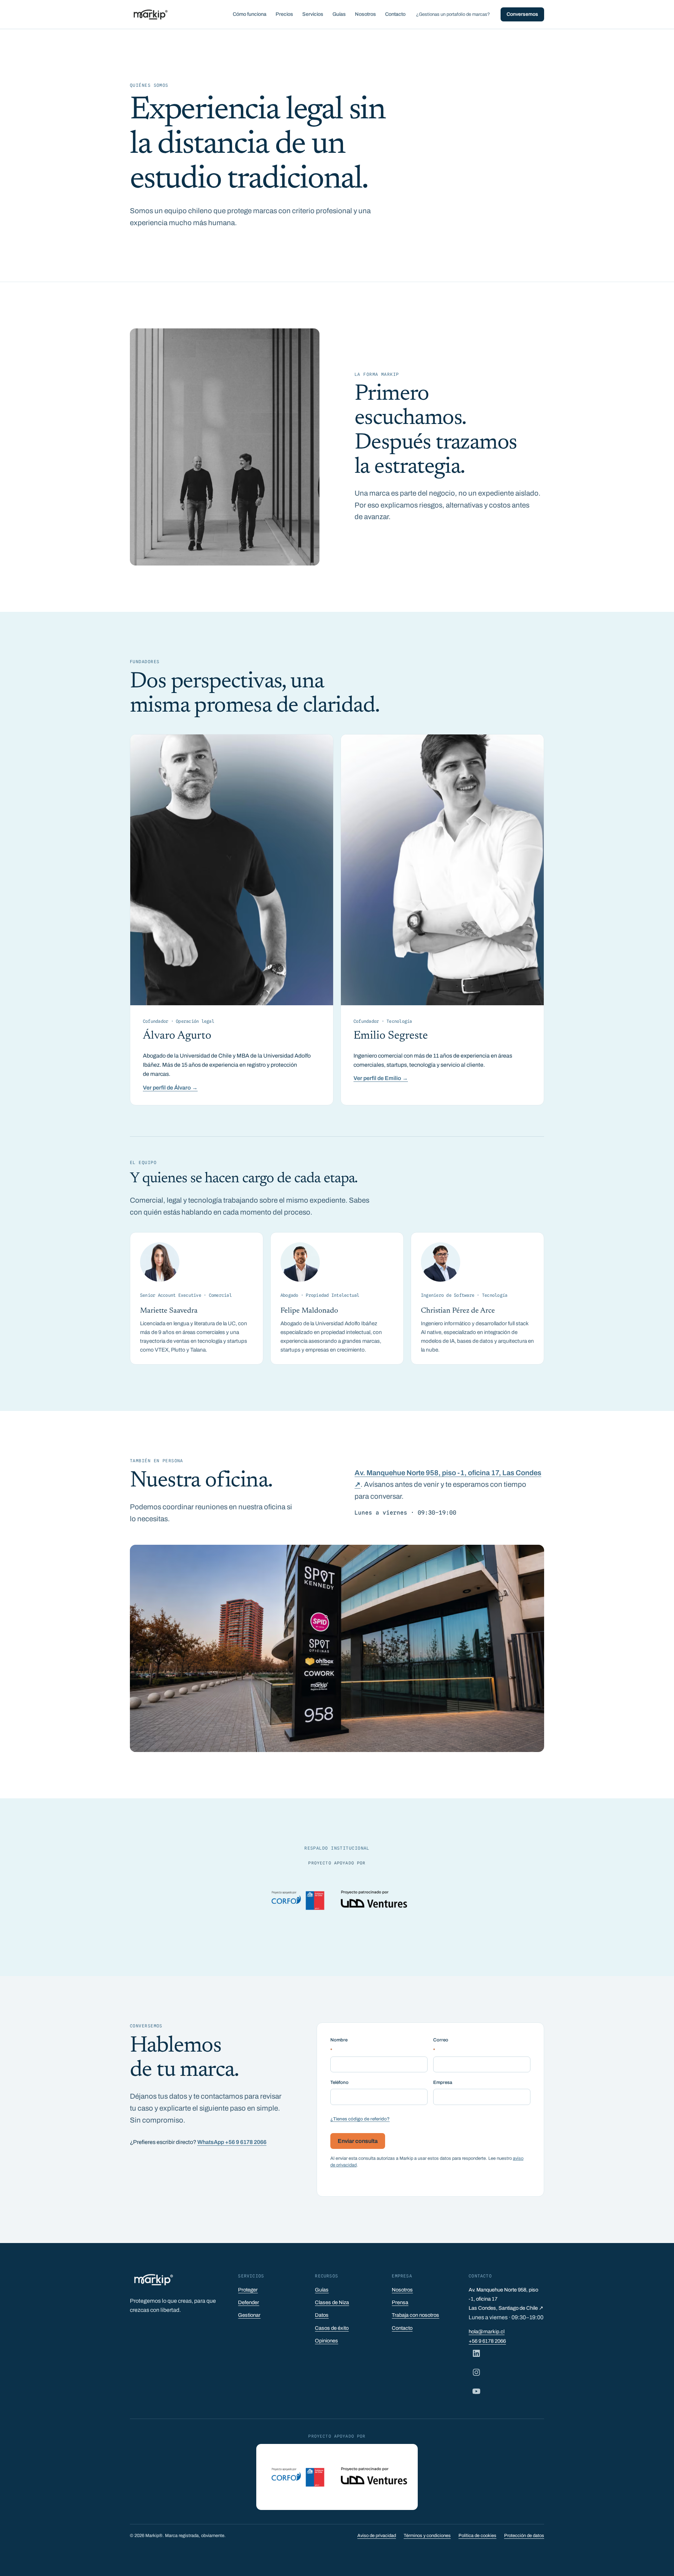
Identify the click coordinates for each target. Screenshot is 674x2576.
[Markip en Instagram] (476, 2372)
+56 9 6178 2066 (487, 2341)
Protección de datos (524, 2536)
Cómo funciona (250, 14)
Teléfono (339, 2082)
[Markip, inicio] (150, 14)
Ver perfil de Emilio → (381, 1078)
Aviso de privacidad (377, 2536)
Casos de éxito (332, 2328)
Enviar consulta (358, 2141)
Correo (441, 2045)
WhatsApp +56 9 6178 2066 (232, 2142)
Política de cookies (477, 2536)
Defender (249, 2302)
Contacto (395, 14)
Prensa (400, 2302)
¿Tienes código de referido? (360, 2119)
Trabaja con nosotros (415, 2315)
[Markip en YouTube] (476, 2391)
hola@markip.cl (487, 2332)
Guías (339, 14)
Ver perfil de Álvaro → (170, 1088)
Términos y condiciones (427, 2536)
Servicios (313, 14)
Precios (284, 14)
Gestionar (249, 2315)
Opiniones (326, 2341)
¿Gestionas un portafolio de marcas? (453, 14)
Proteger (248, 2290)
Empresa (443, 2082)
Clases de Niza (332, 2302)
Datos (322, 2315)
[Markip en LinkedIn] (476, 2353)
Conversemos (522, 14)
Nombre (339, 2045)
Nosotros (365, 14)
